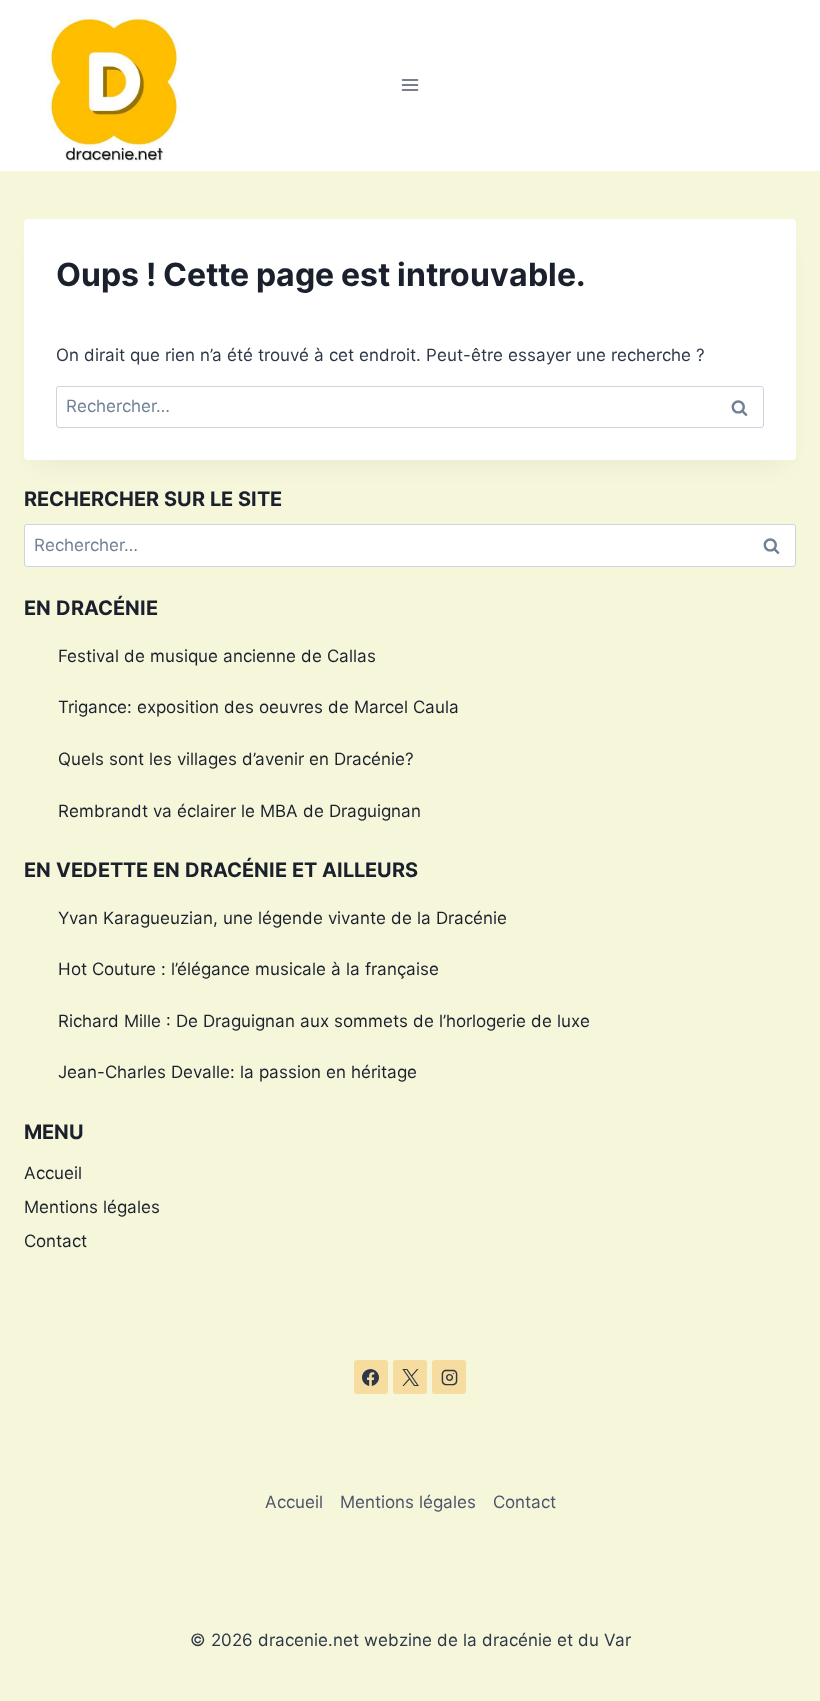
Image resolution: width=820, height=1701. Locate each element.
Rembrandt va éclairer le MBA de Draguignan (239, 811)
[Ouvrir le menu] (410, 85)
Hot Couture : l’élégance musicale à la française (248, 969)
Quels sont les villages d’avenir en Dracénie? (236, 759)
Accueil (53, 1173)
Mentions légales (92, 1207)
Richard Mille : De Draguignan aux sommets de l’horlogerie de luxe (324, 1021)
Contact (55, 1241)
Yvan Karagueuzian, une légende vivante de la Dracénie (282, 918)
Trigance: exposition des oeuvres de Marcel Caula (258, 707)
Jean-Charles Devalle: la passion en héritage (237, 1072)
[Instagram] (449, 1377)
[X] (410, 1377)
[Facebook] (371, 1377)
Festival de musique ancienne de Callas (217, 656)
